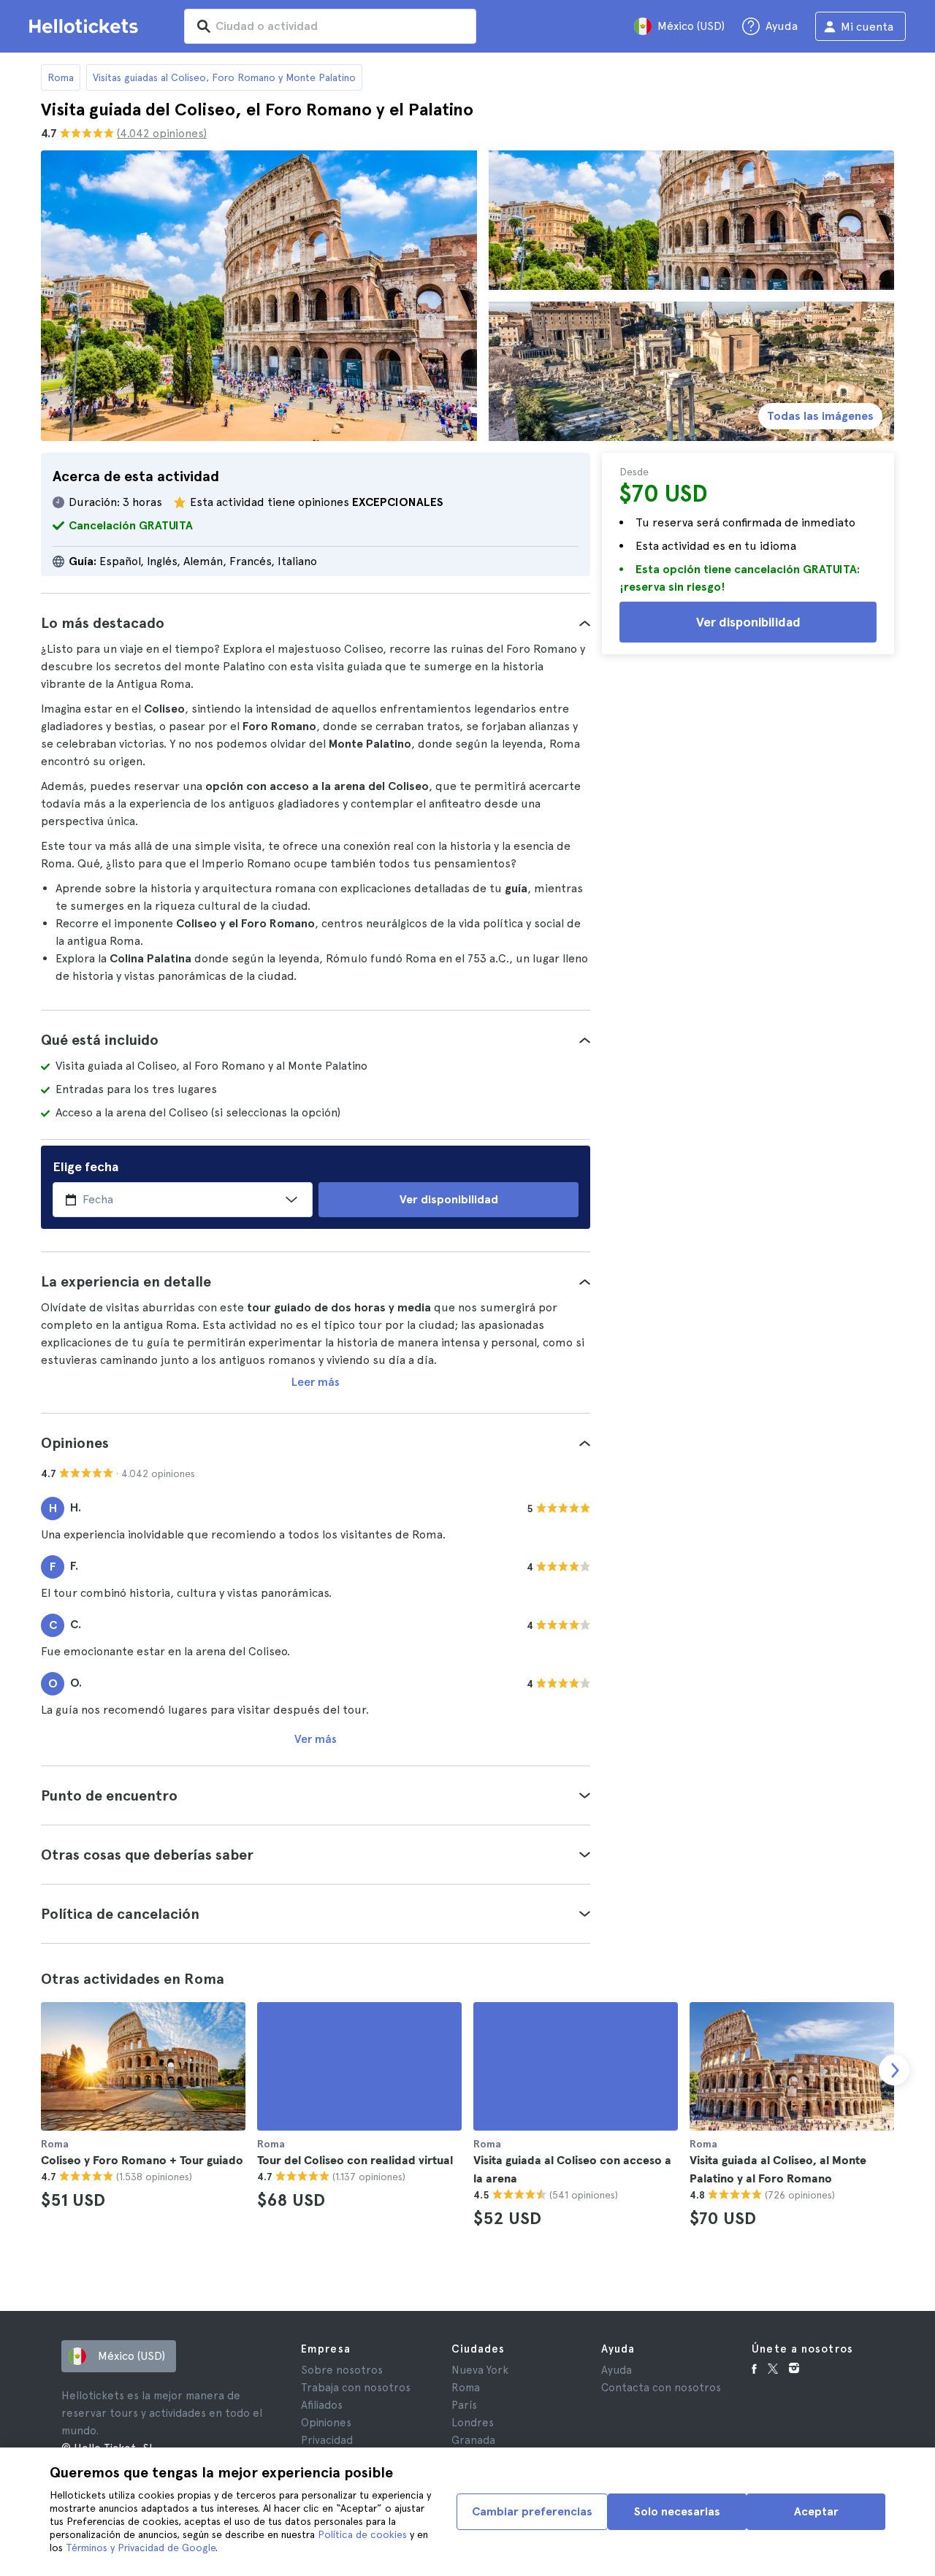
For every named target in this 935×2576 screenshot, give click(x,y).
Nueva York (480, 2370)
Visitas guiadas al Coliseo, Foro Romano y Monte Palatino (224, 77)
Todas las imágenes (820, 416)
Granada (473, 2440)
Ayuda (617, 2370)
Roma (61, 77)
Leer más (316, 1382)
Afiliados (322, 2405)
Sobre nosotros (342, 2370)
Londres (473, 2423)
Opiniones (326, 2423)
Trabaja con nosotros (356, 2388)
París (464, 2405)
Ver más (316, 1739)
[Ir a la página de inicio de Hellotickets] (86, 26)
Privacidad (327, 2440)
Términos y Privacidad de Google (141, 2548)
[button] (316, 623)
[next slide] (894, 2070)
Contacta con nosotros (661, 2388)
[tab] (316, 623)
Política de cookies (362, 2534)
